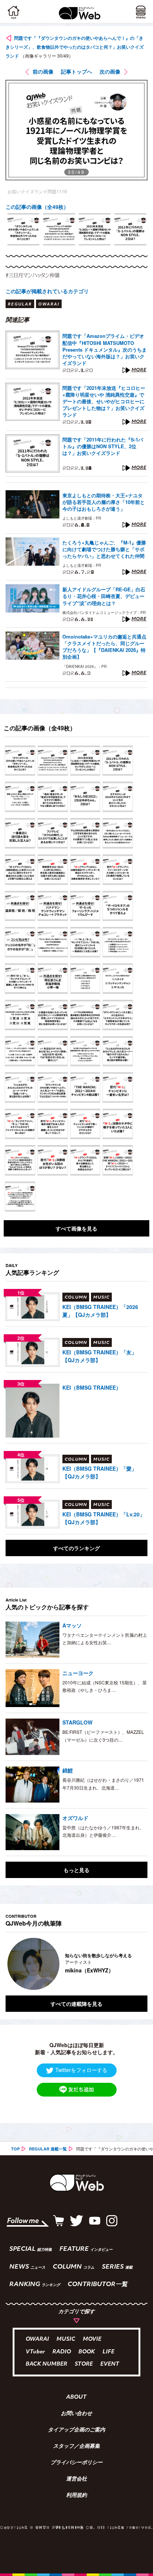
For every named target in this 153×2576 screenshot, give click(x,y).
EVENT (110, 2364)
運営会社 (76, 2479)
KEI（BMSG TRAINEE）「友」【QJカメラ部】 (100, 1356)
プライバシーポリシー (76, 2463)
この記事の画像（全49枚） (37, 207)
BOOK (87, 2352)
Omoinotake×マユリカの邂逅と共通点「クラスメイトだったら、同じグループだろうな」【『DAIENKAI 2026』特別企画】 (104, 647)
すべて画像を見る (76, 1228)
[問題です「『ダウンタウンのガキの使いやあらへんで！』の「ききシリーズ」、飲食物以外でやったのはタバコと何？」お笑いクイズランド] (20, 761)
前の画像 (43, 71)
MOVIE (92, 2339)
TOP (15, 2149)
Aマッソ (72, 1625)
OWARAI (37, 2339)
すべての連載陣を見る (76, 2004)
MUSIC (66, 2339)
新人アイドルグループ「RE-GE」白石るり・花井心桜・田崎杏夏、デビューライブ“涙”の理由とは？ (104, 596)
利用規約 (76, 2496)
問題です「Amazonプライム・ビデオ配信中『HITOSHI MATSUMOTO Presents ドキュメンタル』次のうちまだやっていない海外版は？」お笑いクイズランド (105, 350)
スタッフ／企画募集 (76, 2447)
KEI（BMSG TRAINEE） (92, 1387)
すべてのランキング (76, 1548)
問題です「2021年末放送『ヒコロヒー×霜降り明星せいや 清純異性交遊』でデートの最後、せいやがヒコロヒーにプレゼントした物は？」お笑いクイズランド (104, 402)
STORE (84, 2364)
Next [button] (136, 1964)
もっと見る (76, 1870)
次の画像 (110, 71)
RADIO (62, 2352)
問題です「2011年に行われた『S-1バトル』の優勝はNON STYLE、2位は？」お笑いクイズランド (103, 446)
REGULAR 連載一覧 (48, 2149)
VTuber (35, 2352)
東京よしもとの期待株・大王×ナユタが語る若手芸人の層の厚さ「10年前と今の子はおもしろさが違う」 (104, 502)
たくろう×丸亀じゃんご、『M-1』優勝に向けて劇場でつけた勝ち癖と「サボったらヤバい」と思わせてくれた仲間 (104, 549)
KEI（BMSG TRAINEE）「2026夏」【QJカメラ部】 (100, 1311)
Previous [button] (11, 1964)
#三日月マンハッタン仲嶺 (32, 275)
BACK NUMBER (46, 2364)
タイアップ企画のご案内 (76, 2430)
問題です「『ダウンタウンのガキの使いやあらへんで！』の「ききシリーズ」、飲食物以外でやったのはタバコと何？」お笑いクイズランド (75, 47)
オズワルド (75, 1818)
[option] (23, 229)
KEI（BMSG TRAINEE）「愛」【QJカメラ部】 (100, 1472)
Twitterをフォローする (81, 2070)
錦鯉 (68, 1770)
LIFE (108, 2352)
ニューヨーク (78, 1673)
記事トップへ (76, 71)
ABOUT (76, 2398)
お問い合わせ (76, 2414)
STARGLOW (77, 1722)
